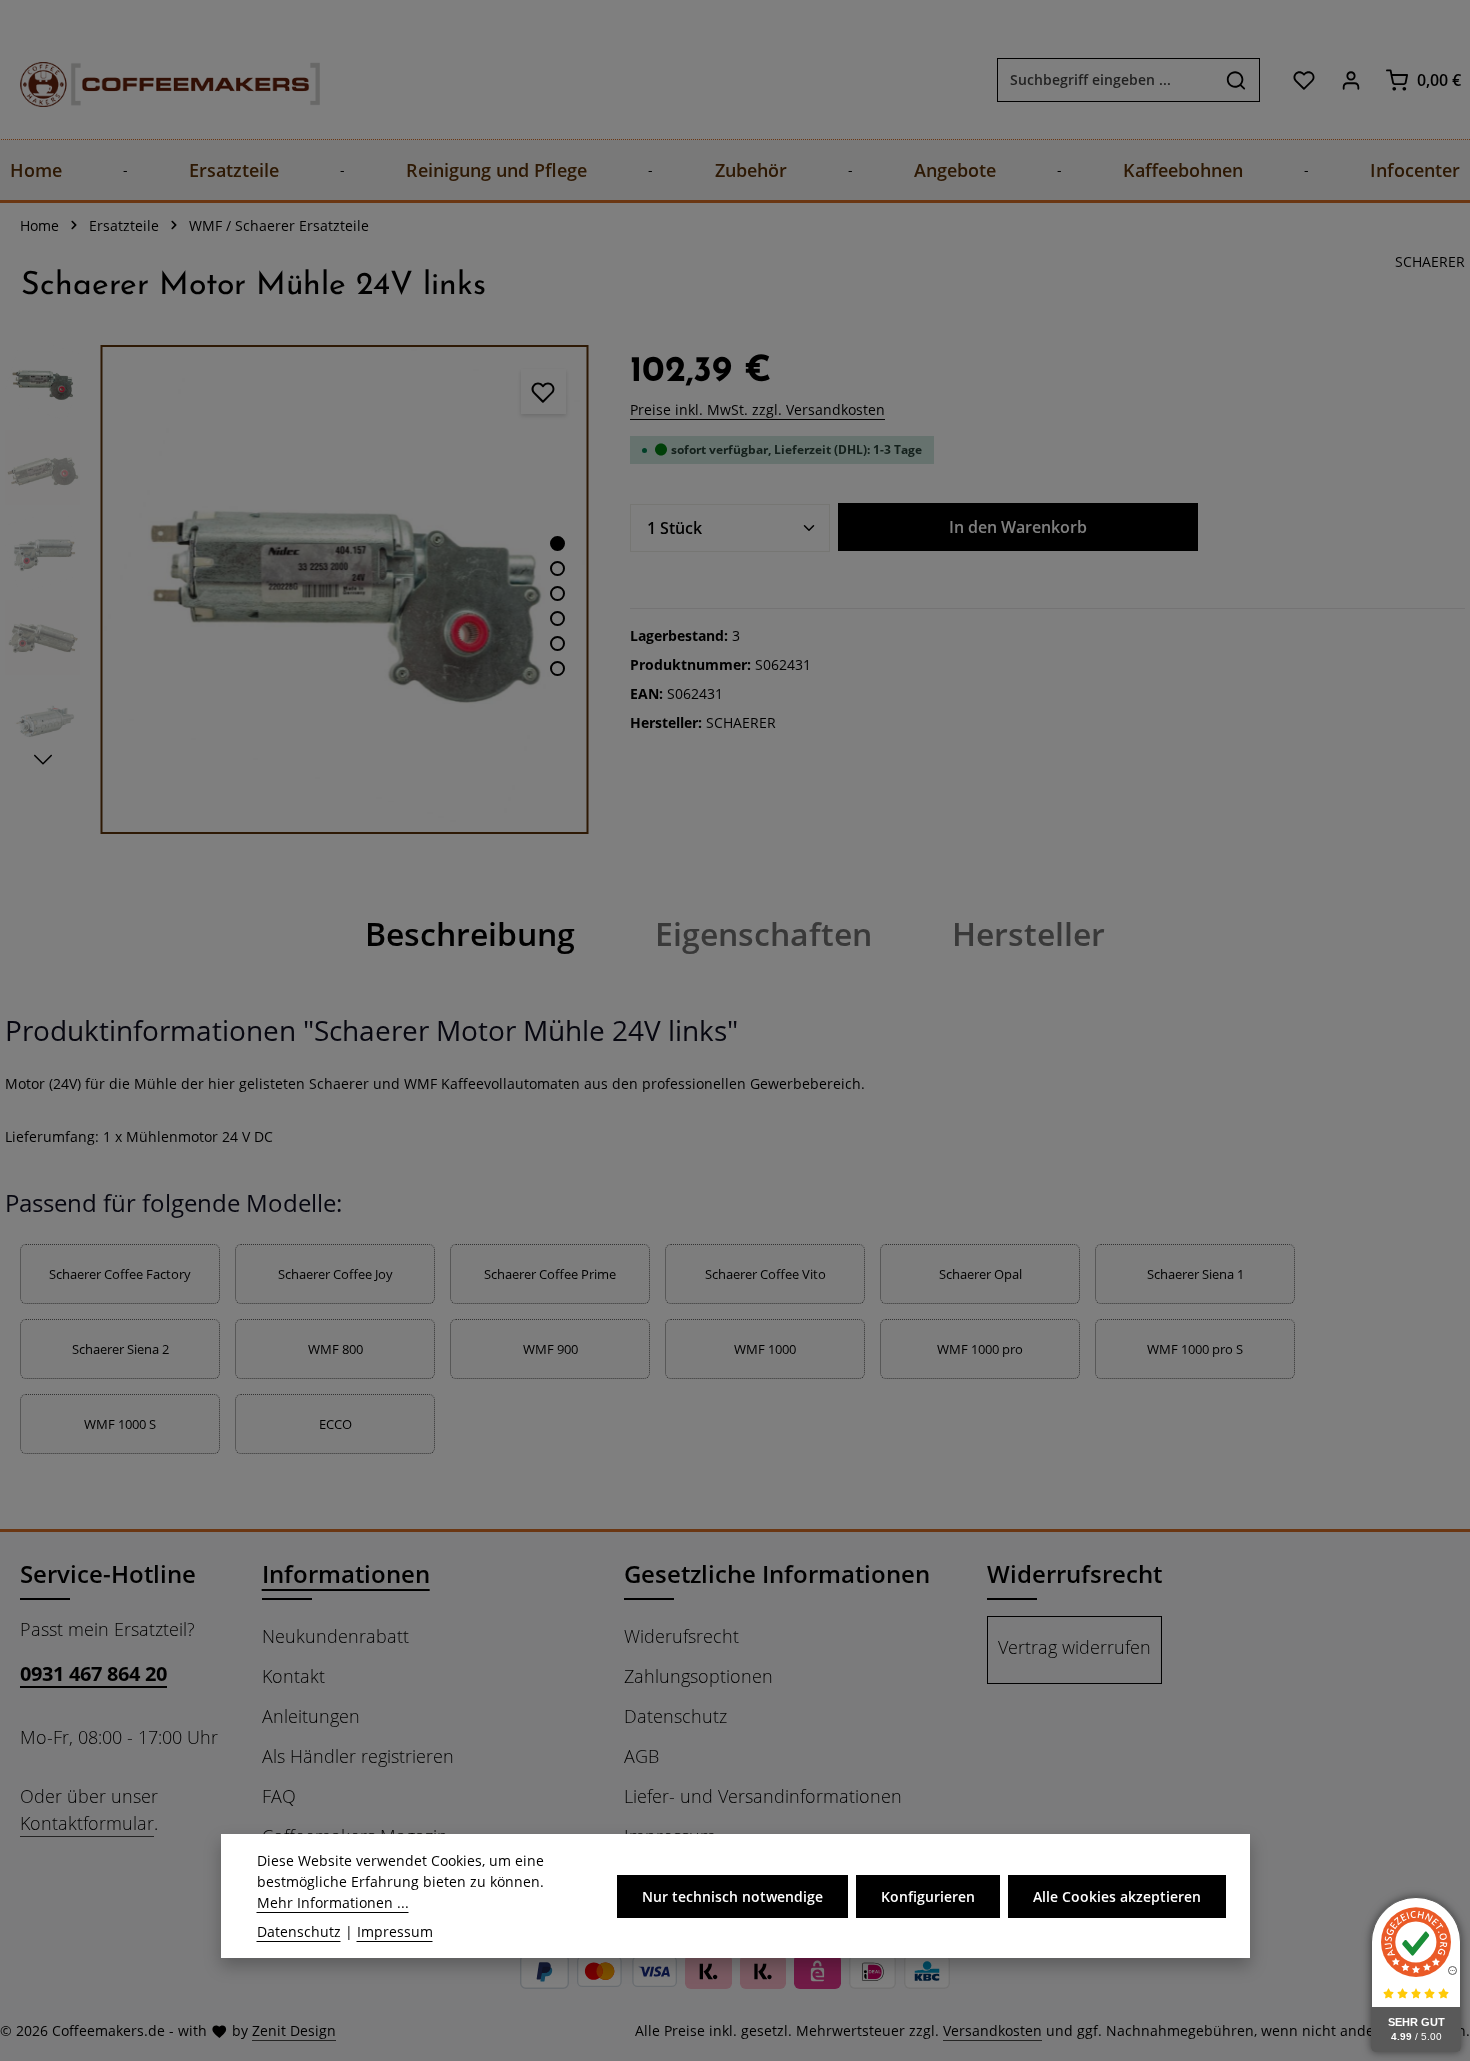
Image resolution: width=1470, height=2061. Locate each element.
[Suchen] (1236, 80)
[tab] (470, 934)
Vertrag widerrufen (1074, 1647)
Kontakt (293, 1676)
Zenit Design (294, 2030)
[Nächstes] (43, 760)
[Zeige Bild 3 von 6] (557, 593)
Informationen (346, 1573)
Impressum (395, 1931)
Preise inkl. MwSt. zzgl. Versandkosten (757, 409)
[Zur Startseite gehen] (150, 79)
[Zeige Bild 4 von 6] (557, 618)
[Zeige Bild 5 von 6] (557, 643)
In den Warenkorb (1018, 527)
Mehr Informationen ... (333, 1902)
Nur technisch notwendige (732, 1895)
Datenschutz (675, 1716)
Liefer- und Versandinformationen (763, 1796)
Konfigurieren (928, 1895)
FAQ (279, 1796)
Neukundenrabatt (335, 1636)
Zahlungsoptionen (698, 1676)
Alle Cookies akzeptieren (1117, 1895)
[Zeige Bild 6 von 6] (557, 668)
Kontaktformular (87, 1823)
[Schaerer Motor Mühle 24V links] (344, 589)
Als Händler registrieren (358, 1756)
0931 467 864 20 (93, 1673)
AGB (641, 1756)
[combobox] (1105, 80)
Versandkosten (992, 2030)
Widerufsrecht (681, 1636)
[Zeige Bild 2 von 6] (557, 568)
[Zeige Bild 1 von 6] (557, 543)
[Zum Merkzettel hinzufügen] (543, 391)
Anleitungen (311, 1716)
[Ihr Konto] (1350, 79)
